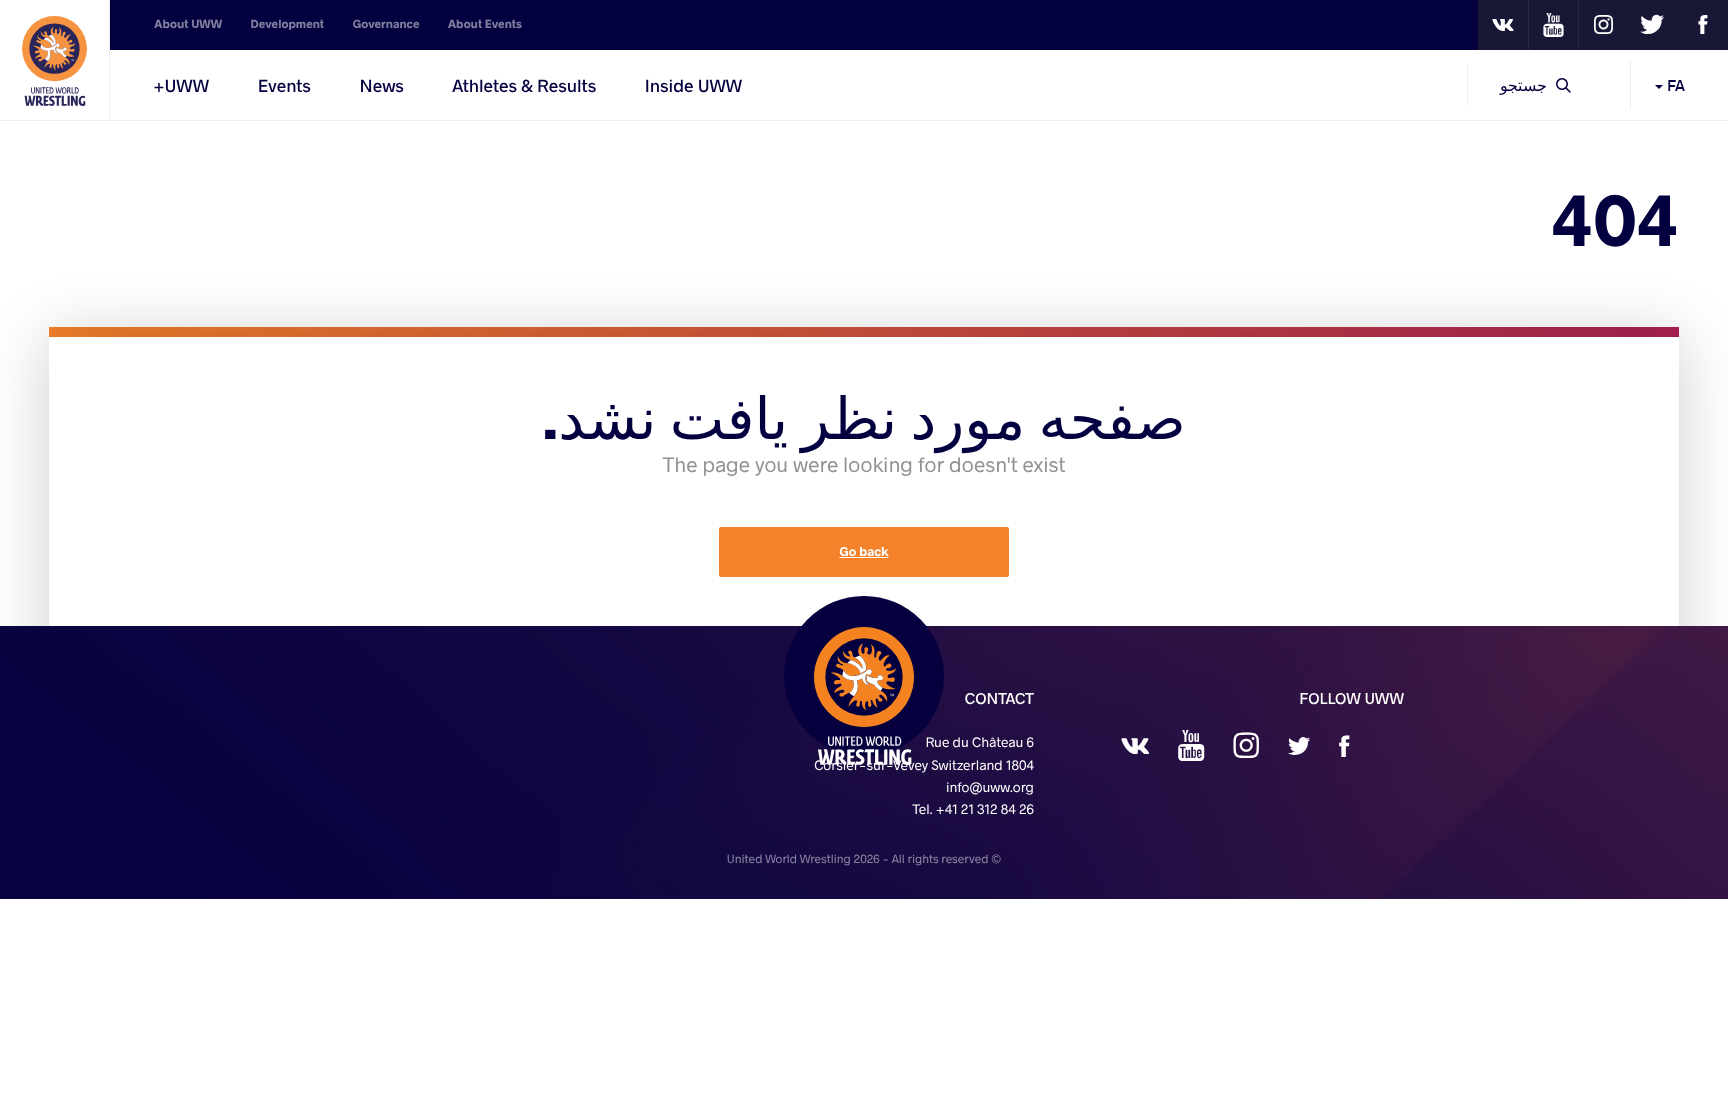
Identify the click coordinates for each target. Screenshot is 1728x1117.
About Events (485, 24)
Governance (386, 24)
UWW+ (181, 85)
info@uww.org (990, 786)
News (381, 85)
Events (284, 85)
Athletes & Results (524, 85)
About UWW (188, 24)
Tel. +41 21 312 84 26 (973, 808)
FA (1674, 84)
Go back (863, 552)
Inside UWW (693, 85)
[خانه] (55, 60)
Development (288, 24)
